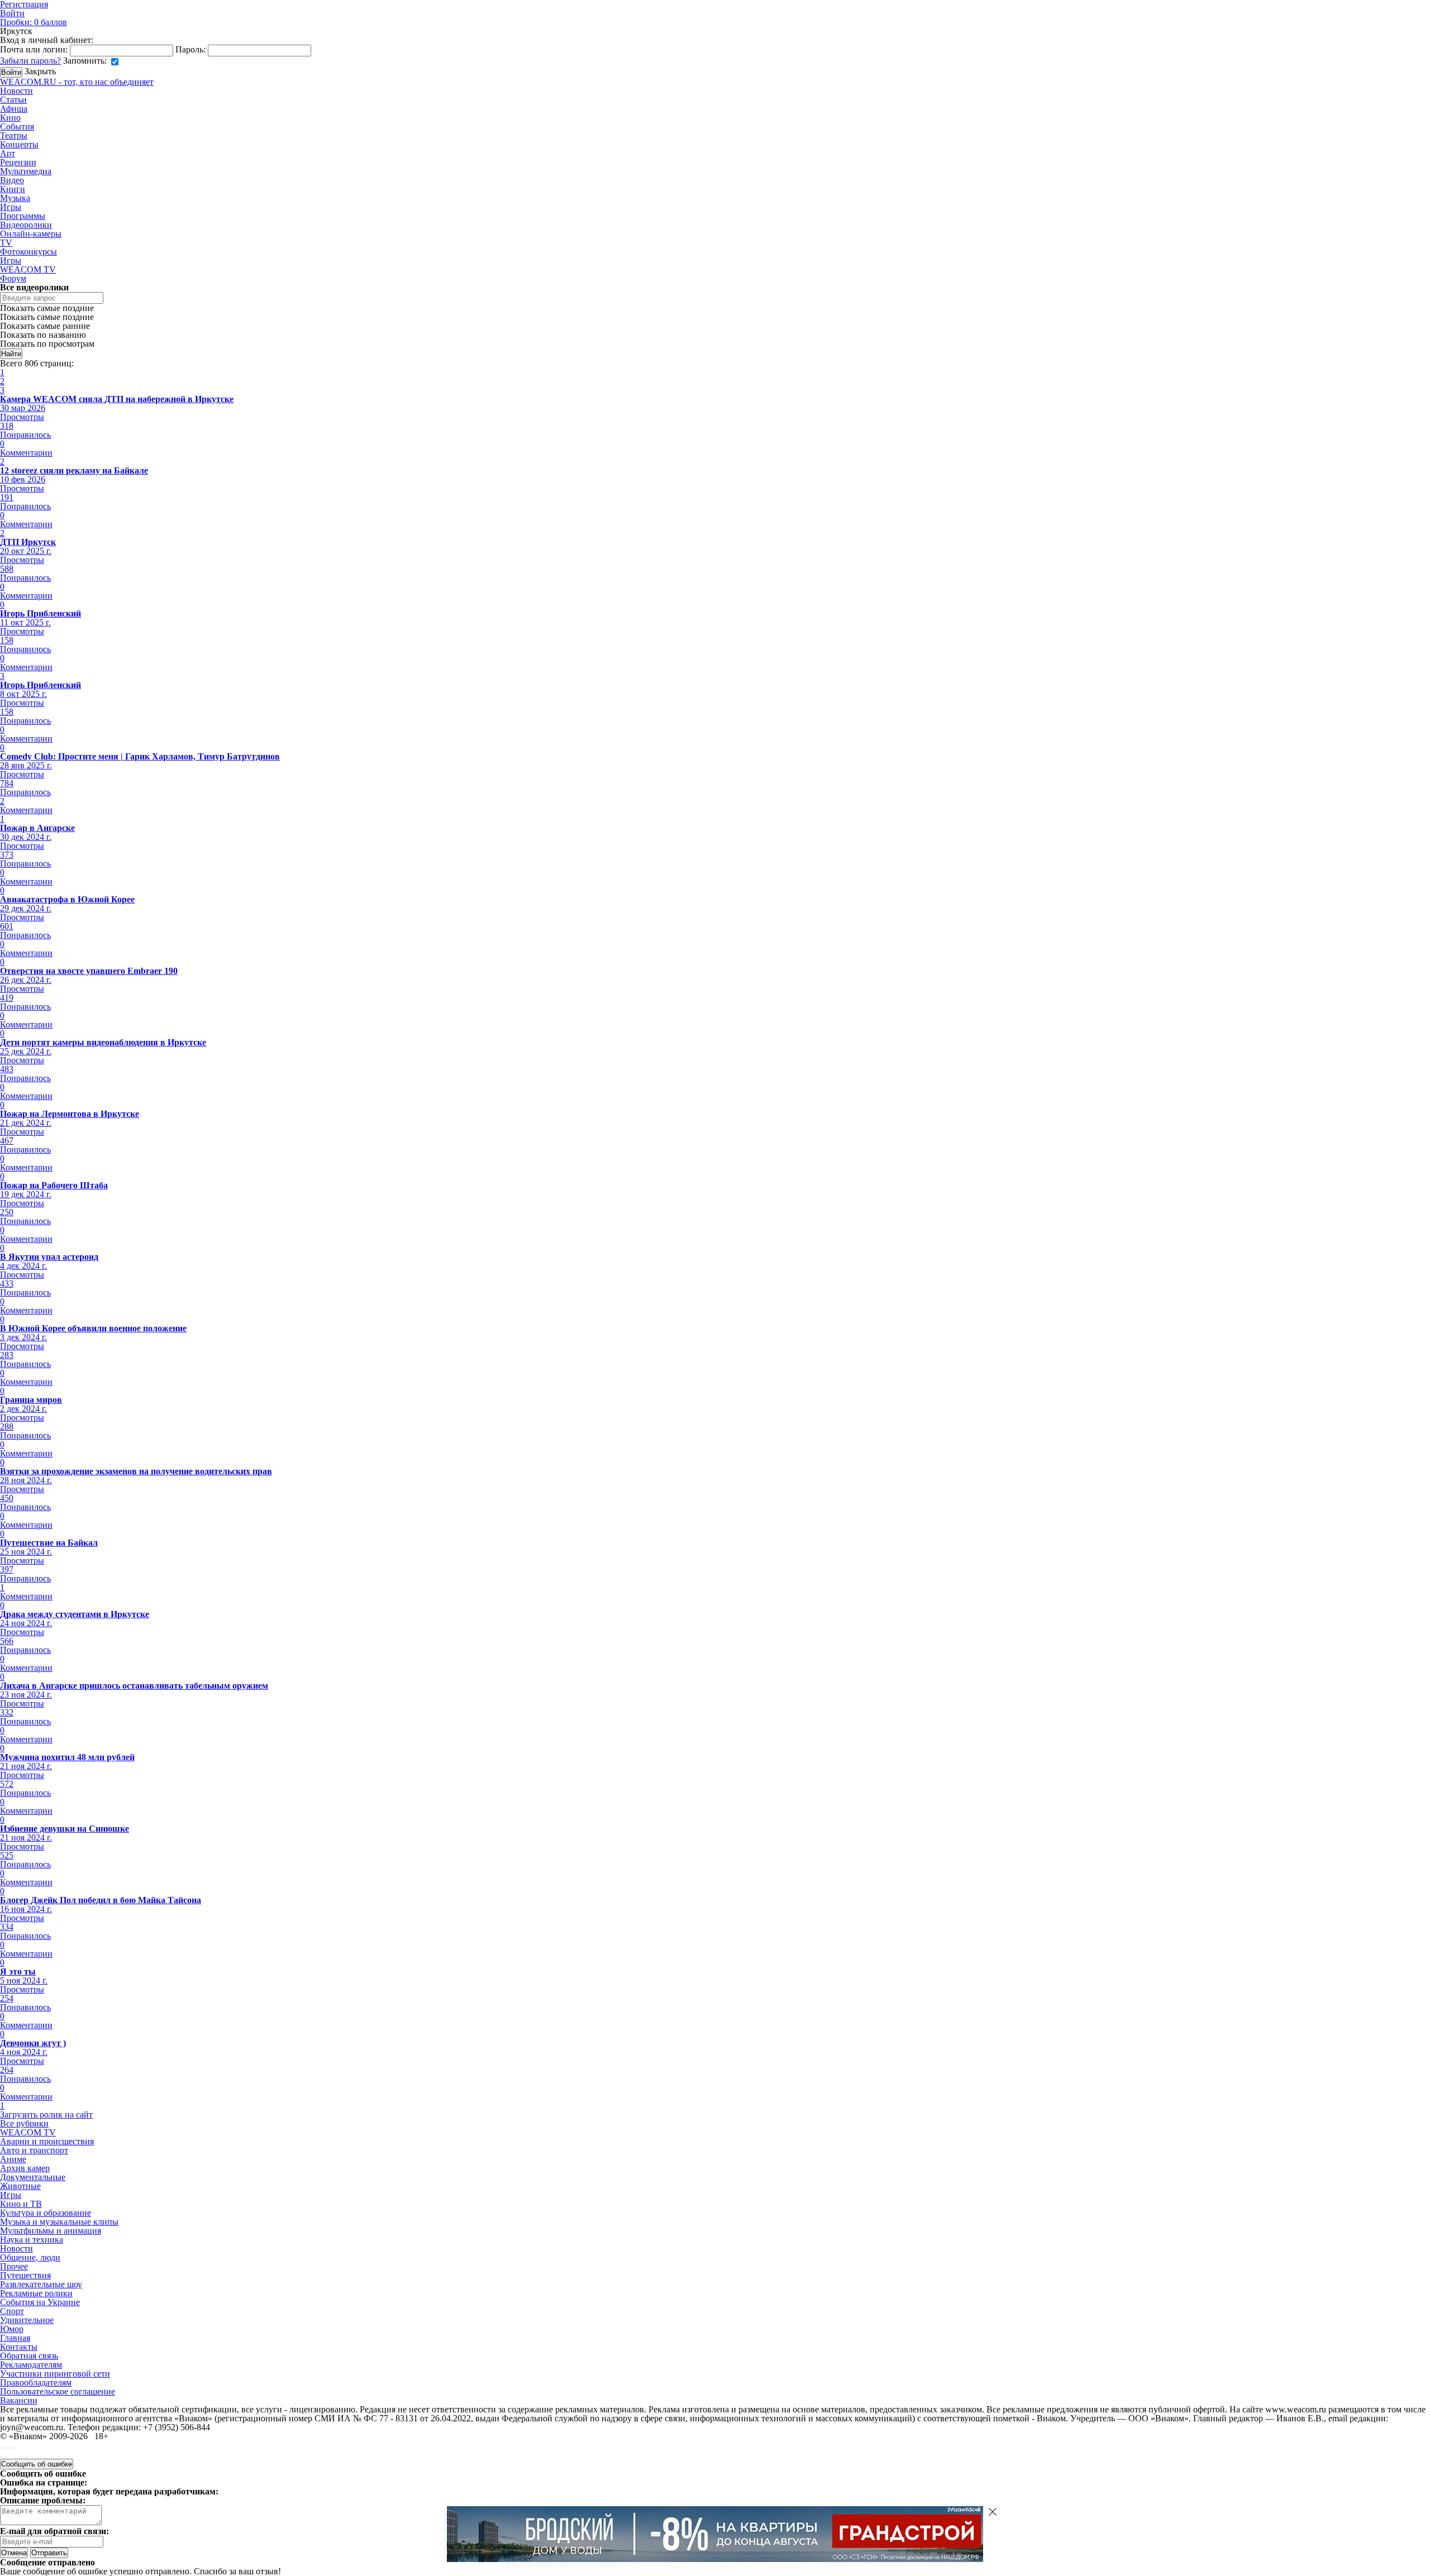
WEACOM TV (28, 269)
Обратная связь (29, 2356)
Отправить (49, 2553)
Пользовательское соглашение (58, 2391)
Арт (8, 153)
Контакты (19, 2347)
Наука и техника (32, 2240)
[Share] (6, 2448)
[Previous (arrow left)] (1, 2457)
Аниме (13, 2159)
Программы (23, 216)
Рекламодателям (31, 2365)
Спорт (12, 2311)
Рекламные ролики (36, 2293)
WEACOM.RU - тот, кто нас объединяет (77, 82)
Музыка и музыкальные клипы (59, 2222)
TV (6, 243)
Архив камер (25, 2168)
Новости (16, 91)
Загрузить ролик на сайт (46, 2114)
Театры (14, 135)
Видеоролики (26, 225)
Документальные (33, 2177)
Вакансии (19, 2400)
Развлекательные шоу (41, 2284)
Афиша (14, 109)
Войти (12, 13)
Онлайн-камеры (31, 234)
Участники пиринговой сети (55, 2374)
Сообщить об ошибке (37, 2464)
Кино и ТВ (21, 2204)
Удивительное (27, 2320)
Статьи (13, 100)
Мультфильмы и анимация (51, 2231)
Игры (11, 207)
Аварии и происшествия (47, 2141)
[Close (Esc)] (1, 2448)
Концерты (19, 144)
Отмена (14, 2553)
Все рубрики (24, 2123)
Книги (13, 189)
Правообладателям (36, 2383)
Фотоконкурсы (28, 252)
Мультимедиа (26, 171)
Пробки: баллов (34, 22)
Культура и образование (46, 2213)
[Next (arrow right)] (6, 2457)
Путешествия (25, 2275)
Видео (12, 180)
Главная (15, 2338)
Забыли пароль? (30, 61)
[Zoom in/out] (15, 2448)
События (17, 126)
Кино (10, 118)
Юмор (12, 2329)
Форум (13, 278)
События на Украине (40, 2302)
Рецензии (18, 162)
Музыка (15, 198)
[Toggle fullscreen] (10, 2448)
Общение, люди (30, 2257)
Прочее (14, 2266)
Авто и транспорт (34, 2150)
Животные (20, 2186)
